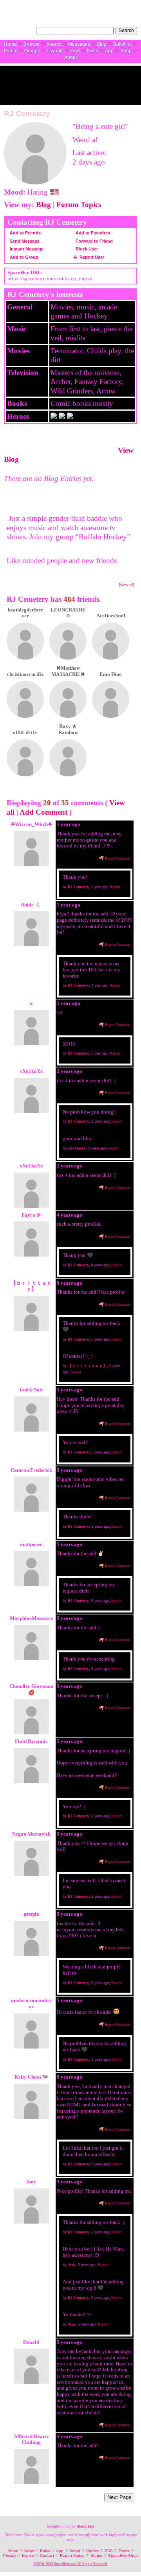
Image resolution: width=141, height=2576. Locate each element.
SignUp (130, 6)
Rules (45, 2551)
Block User (86, 249)
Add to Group (23, 257)
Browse (32, 44)
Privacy (10, 2555)
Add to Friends (25, 233)
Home (10, 44)
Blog (102, 44)
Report (115, 887)
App (109, 51)
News (29, 2551)
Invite (93, 51)
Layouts (55, 51)
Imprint (28, 2555)
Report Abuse (72, 2555)
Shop (126, 51)
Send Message (24, 241)
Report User (91, 257)
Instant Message (26, 249)
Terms (124, 2551)
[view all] (127, 585)
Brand (75, 2551)
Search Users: (19, 30)
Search (126, 30)
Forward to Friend (94, 241)
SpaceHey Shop (123, 2555)
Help (98, 6)
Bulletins (122, 44)
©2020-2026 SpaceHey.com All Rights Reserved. (71, 2564)
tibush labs (85, 2526)
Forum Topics (79, 205)
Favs (75, 51)
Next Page (119, 2497)
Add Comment (43, 812)
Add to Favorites (92, 233)
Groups (32, 51)
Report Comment (117, 858)
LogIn (112, 6)
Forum (11, 51)
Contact (47, 2555)
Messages (79, 44)
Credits (92, 2551)
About (70, 57)
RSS (109, 2551)
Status (96, 2555)
